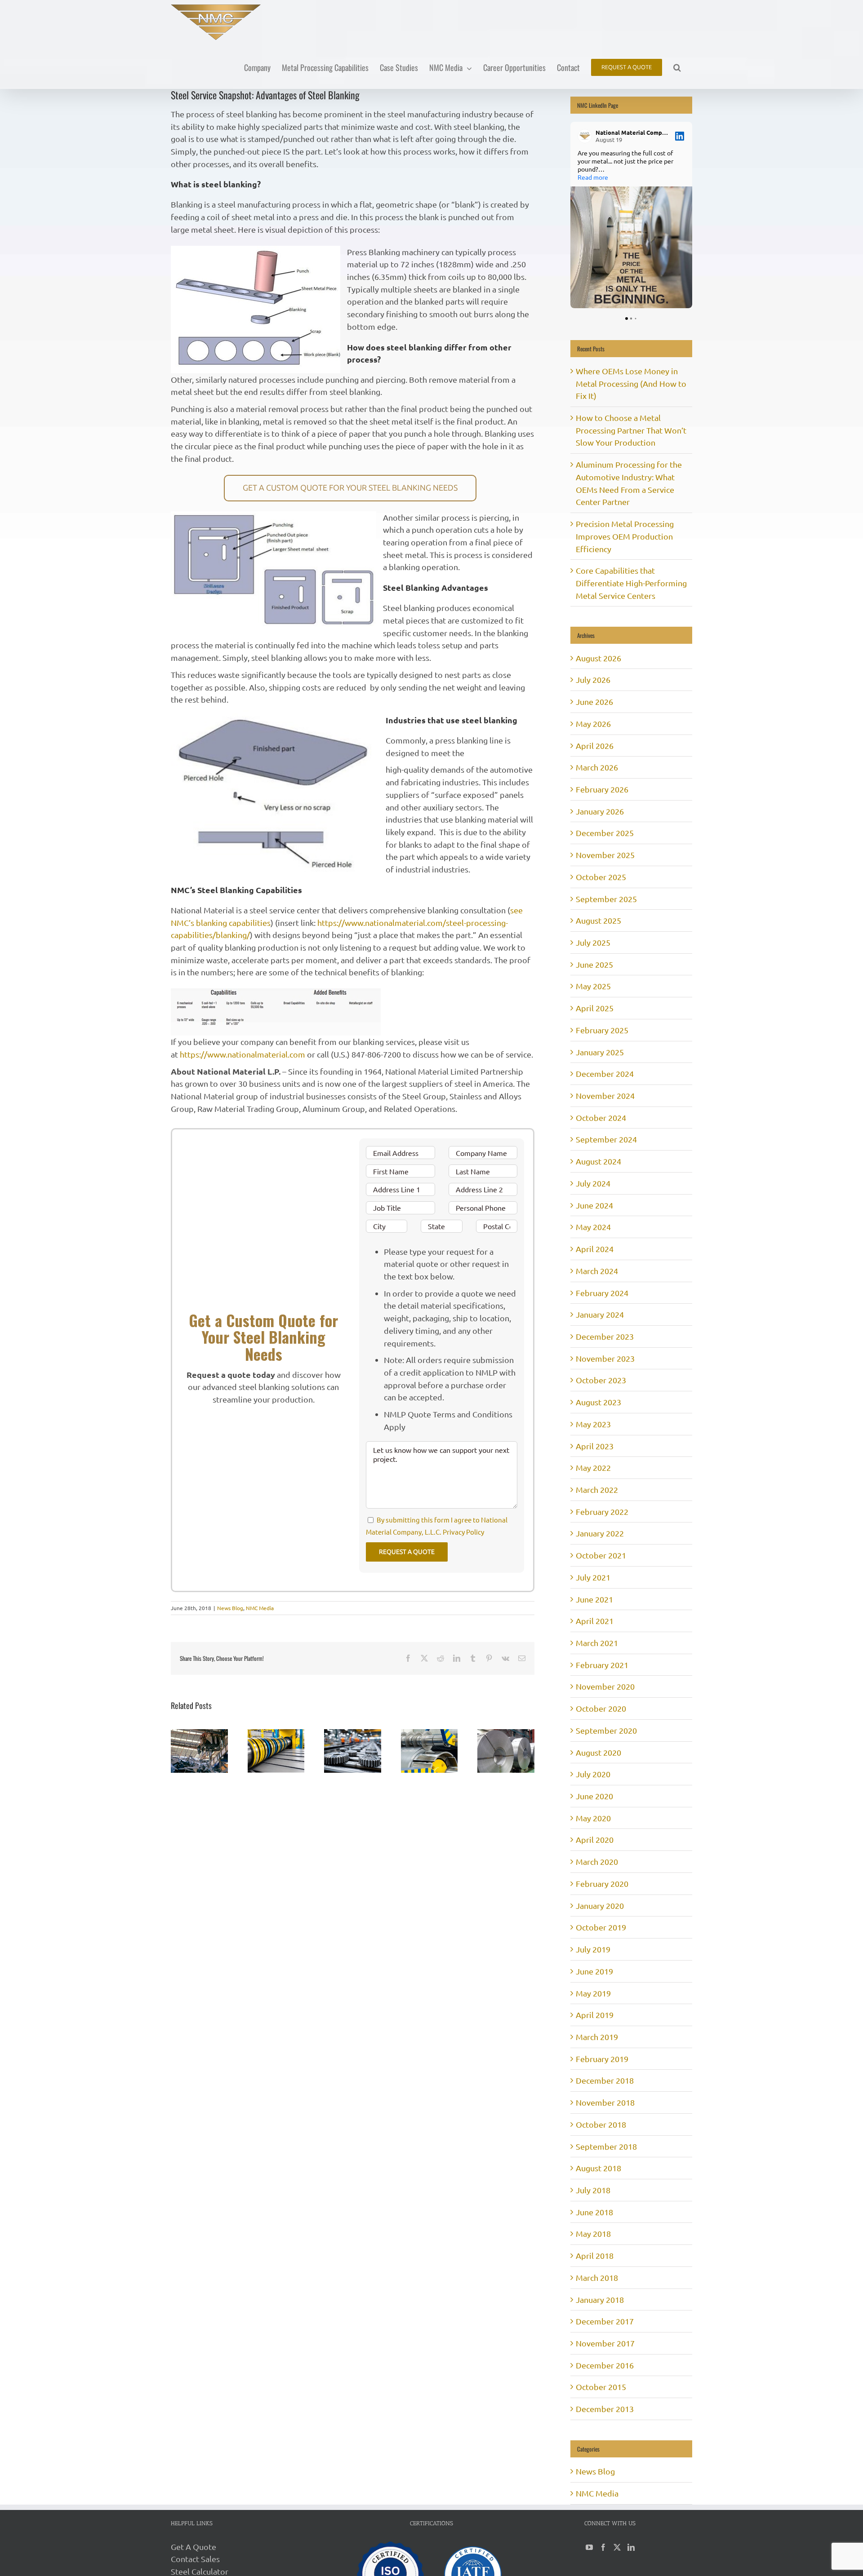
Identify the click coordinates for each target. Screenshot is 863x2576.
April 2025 (595, 1008)
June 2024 (594, 1205)
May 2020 (593, 1818)
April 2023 (595, 1446)
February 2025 (602, 1030)
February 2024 (602, 1293)
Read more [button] (593, 177)
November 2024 (605, 1095)
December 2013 (605, 2409)
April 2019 (595, 2015)
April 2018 (595, 2255)
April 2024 (595, 1249)
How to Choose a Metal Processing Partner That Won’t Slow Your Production (631, 430)
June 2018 (594, 2212)
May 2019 (593, 1993)
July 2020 (593, 1774)
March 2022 (597, 1489)
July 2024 (593, 1183)
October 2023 (601, 1380)
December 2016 (605, 2365)
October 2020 (601, 1708)
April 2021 (595, 1621)
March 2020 (597, 1861)
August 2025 (598, 920)
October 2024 (601, 1118)
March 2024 (597, 1271)
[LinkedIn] (631, 2547)
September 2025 (606, 899)
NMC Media (260, 1608)
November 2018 (605, 2102)
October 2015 (601, 2387)
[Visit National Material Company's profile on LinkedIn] (585, 136)
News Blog (230, 1608)
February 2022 (602, 1512)
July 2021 (593, 1577)
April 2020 (595, 1839)
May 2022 (593, 1467)
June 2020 (594, 1796)
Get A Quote (194, 2547)
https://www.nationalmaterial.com (242, 1054)
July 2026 (593, 679)
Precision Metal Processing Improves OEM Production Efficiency (625, 536)
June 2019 (594, 1971)
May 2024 (593, 1227)
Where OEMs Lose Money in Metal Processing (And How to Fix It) (631, 383)
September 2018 (606, 2146)
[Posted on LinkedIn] (680, 136)
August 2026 (598, 658)
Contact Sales (195, 2559)
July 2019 (593, 1949)
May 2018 (593, 2233)
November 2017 (605, 2343)
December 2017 (605, 2321)
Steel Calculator (200, 2571)
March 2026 (597, 767)
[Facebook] (603, 2547)
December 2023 (605, 1336)
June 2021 (594, 1599)
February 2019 (602, 2059)
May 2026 (593, 724)
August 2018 (598, 2168)
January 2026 (600, 811)
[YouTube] (589, 2547)
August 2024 (598, 1161)
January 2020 (600, 1905)
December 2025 (605, 833)
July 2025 (593, 942)
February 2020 (602, 1883)
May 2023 (593, 1424)
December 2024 (605, 1073)
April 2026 (595, 746)
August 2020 (598, 1752)
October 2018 (601, 2124)
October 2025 (601, 877)
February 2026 (602, 789)
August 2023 (598, 1402)
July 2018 (593, 2190)
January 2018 (600, 2299)
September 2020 (606, 1730)
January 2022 (600, 1533)
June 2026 (594, 702)
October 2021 (601, 1555)
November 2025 (605, 855)
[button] (677, 67)
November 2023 (605, 1358)
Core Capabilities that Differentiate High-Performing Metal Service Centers (631, 583)
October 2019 (601, 1927)
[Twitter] (617, 2547)
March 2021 (597, 1643)
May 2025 (593, 986)
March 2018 (597, 2277)
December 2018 (605, 2080)
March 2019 (597, 2037)
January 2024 (600, 1314)
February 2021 (602, 1665)
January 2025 (600, 1052)
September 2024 (606, 1139)
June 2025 (594, 964)
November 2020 (605, 1686)
